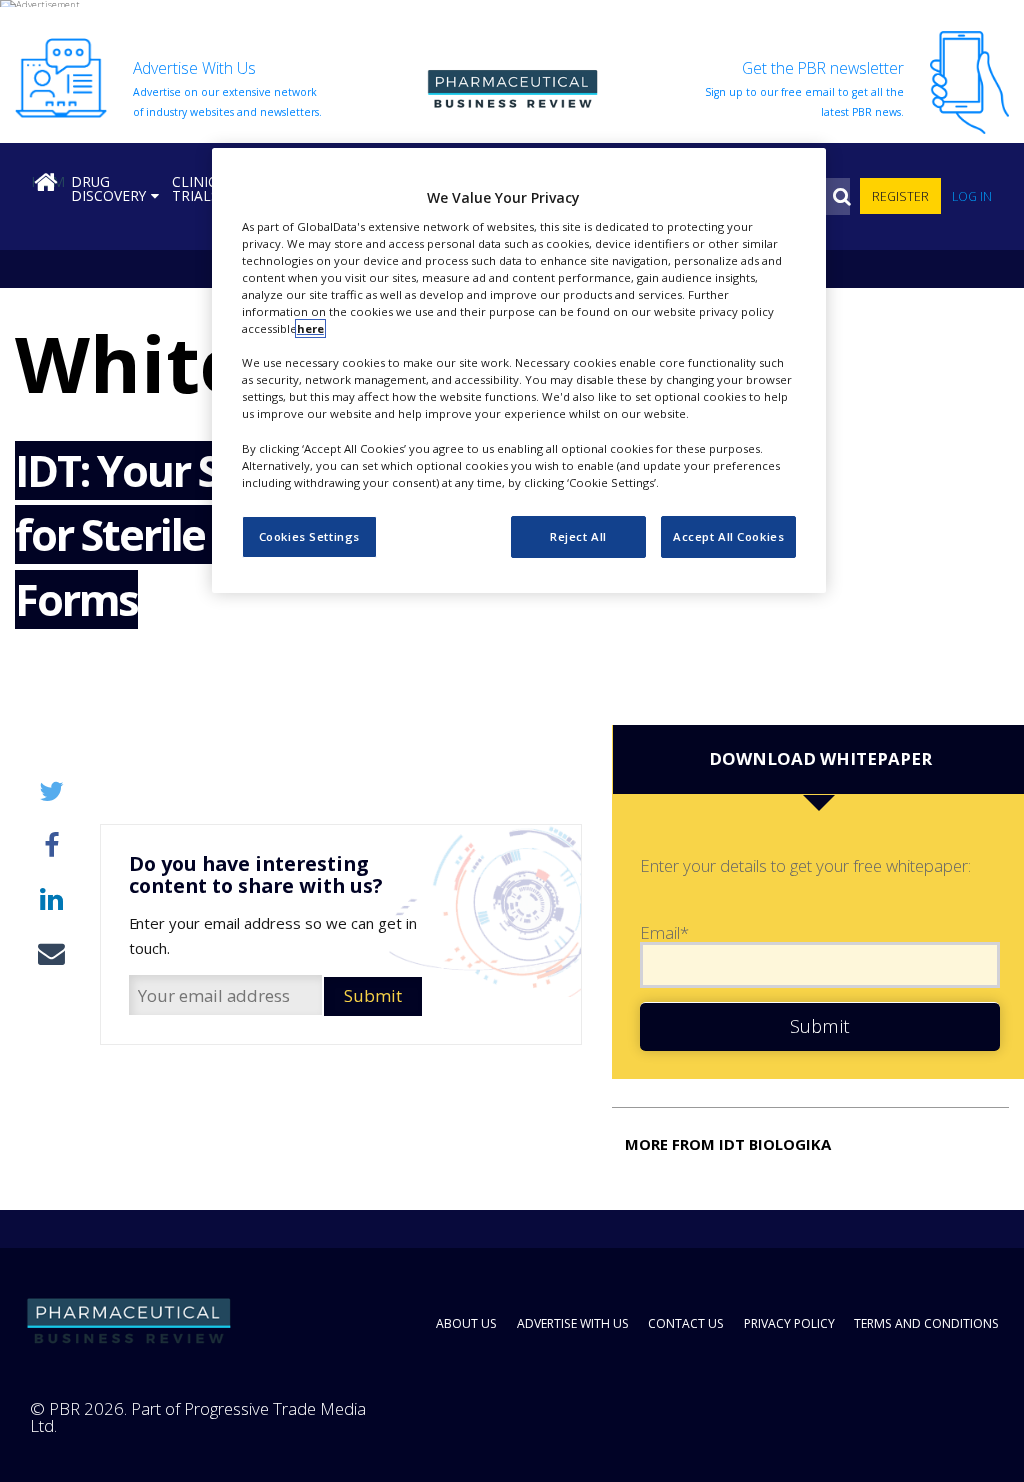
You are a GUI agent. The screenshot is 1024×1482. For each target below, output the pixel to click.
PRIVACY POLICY (789, 1323)
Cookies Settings (309, 536)
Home (47, 181)
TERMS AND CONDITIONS (926, 1323)
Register (900, 196)
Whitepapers (75, 363)
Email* (664, 933)
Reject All (578, 536)
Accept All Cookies (728, 536)
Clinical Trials (203, 188)
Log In (972, 196)
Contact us (686, 1323)
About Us (466, 1323)
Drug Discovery (108, 188)
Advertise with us (573, 1323)
